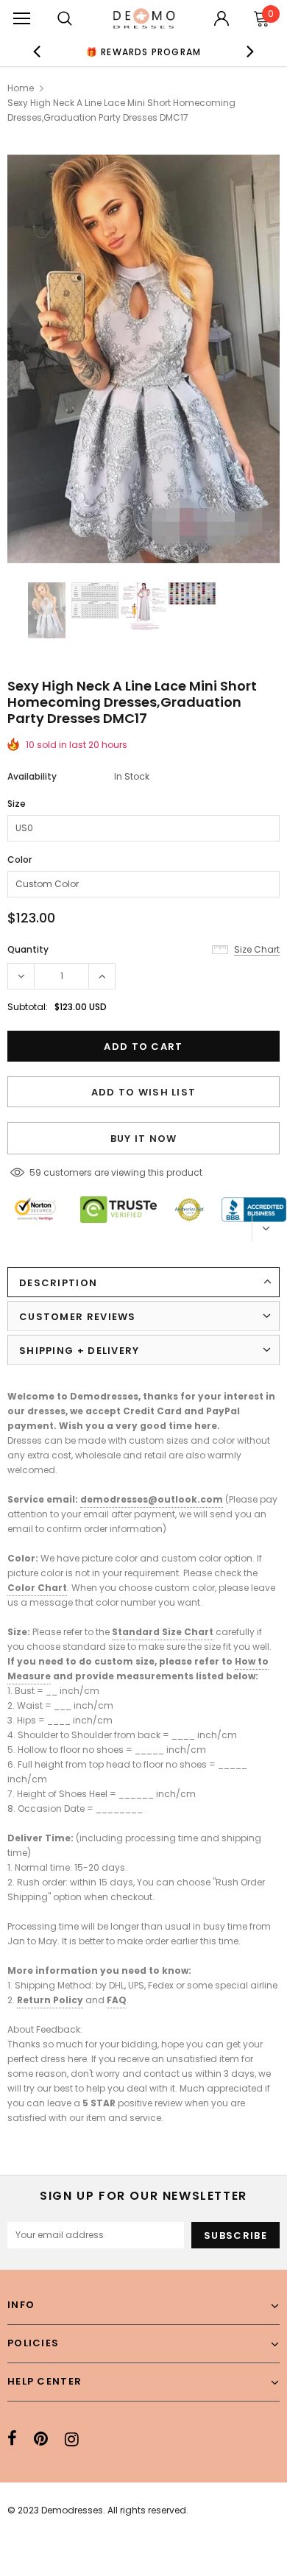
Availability (32, 776)
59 (35, 1172)
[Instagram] (72, 2439)
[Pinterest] (41, 2439)
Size (17, 804)
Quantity (28, 949)
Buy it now (144, 1139)
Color (20, 860)
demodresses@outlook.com (152, 1499)
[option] (144, 52)
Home (21, 88)
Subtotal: (28, 1007)
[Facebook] (12, 2439)
